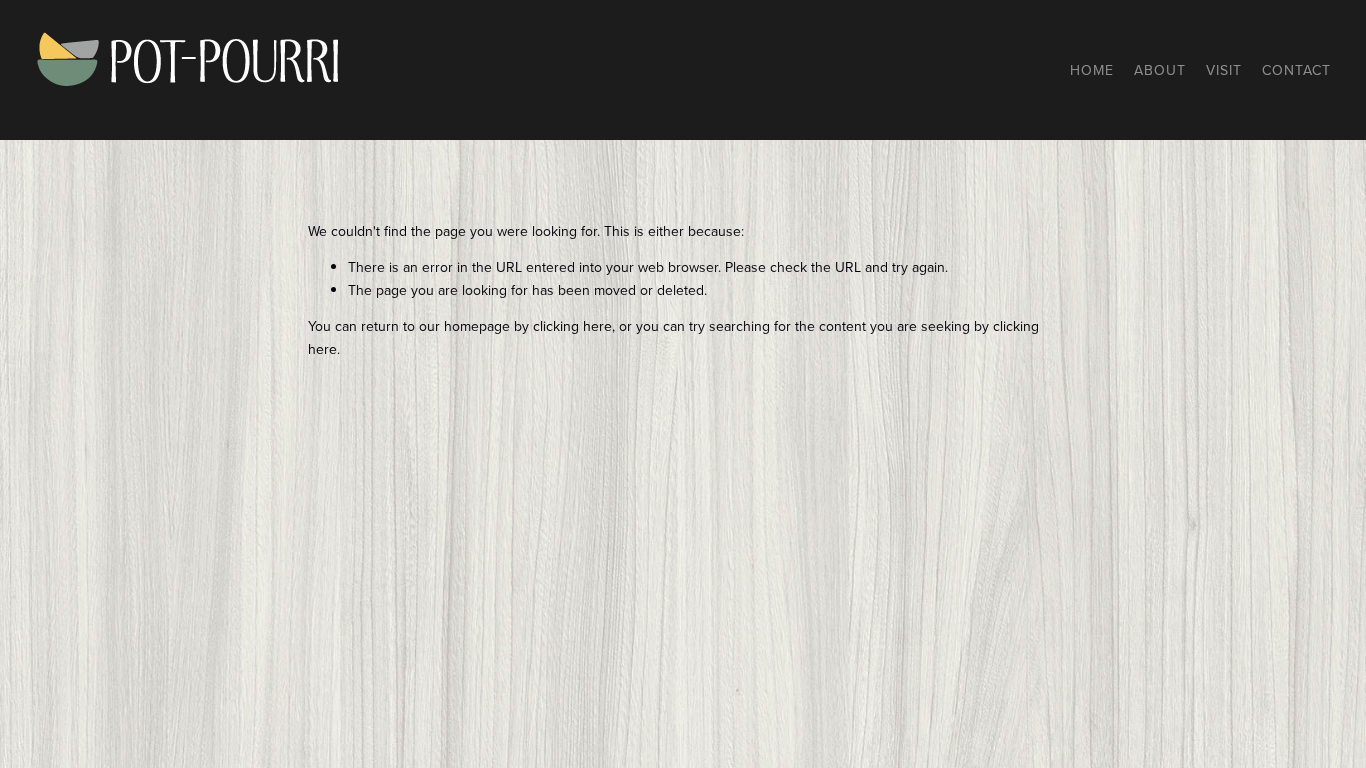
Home (1092, 70)
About (1160, 70)
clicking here (572, 326)
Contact (1296, 70)
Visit (1224, 70)
